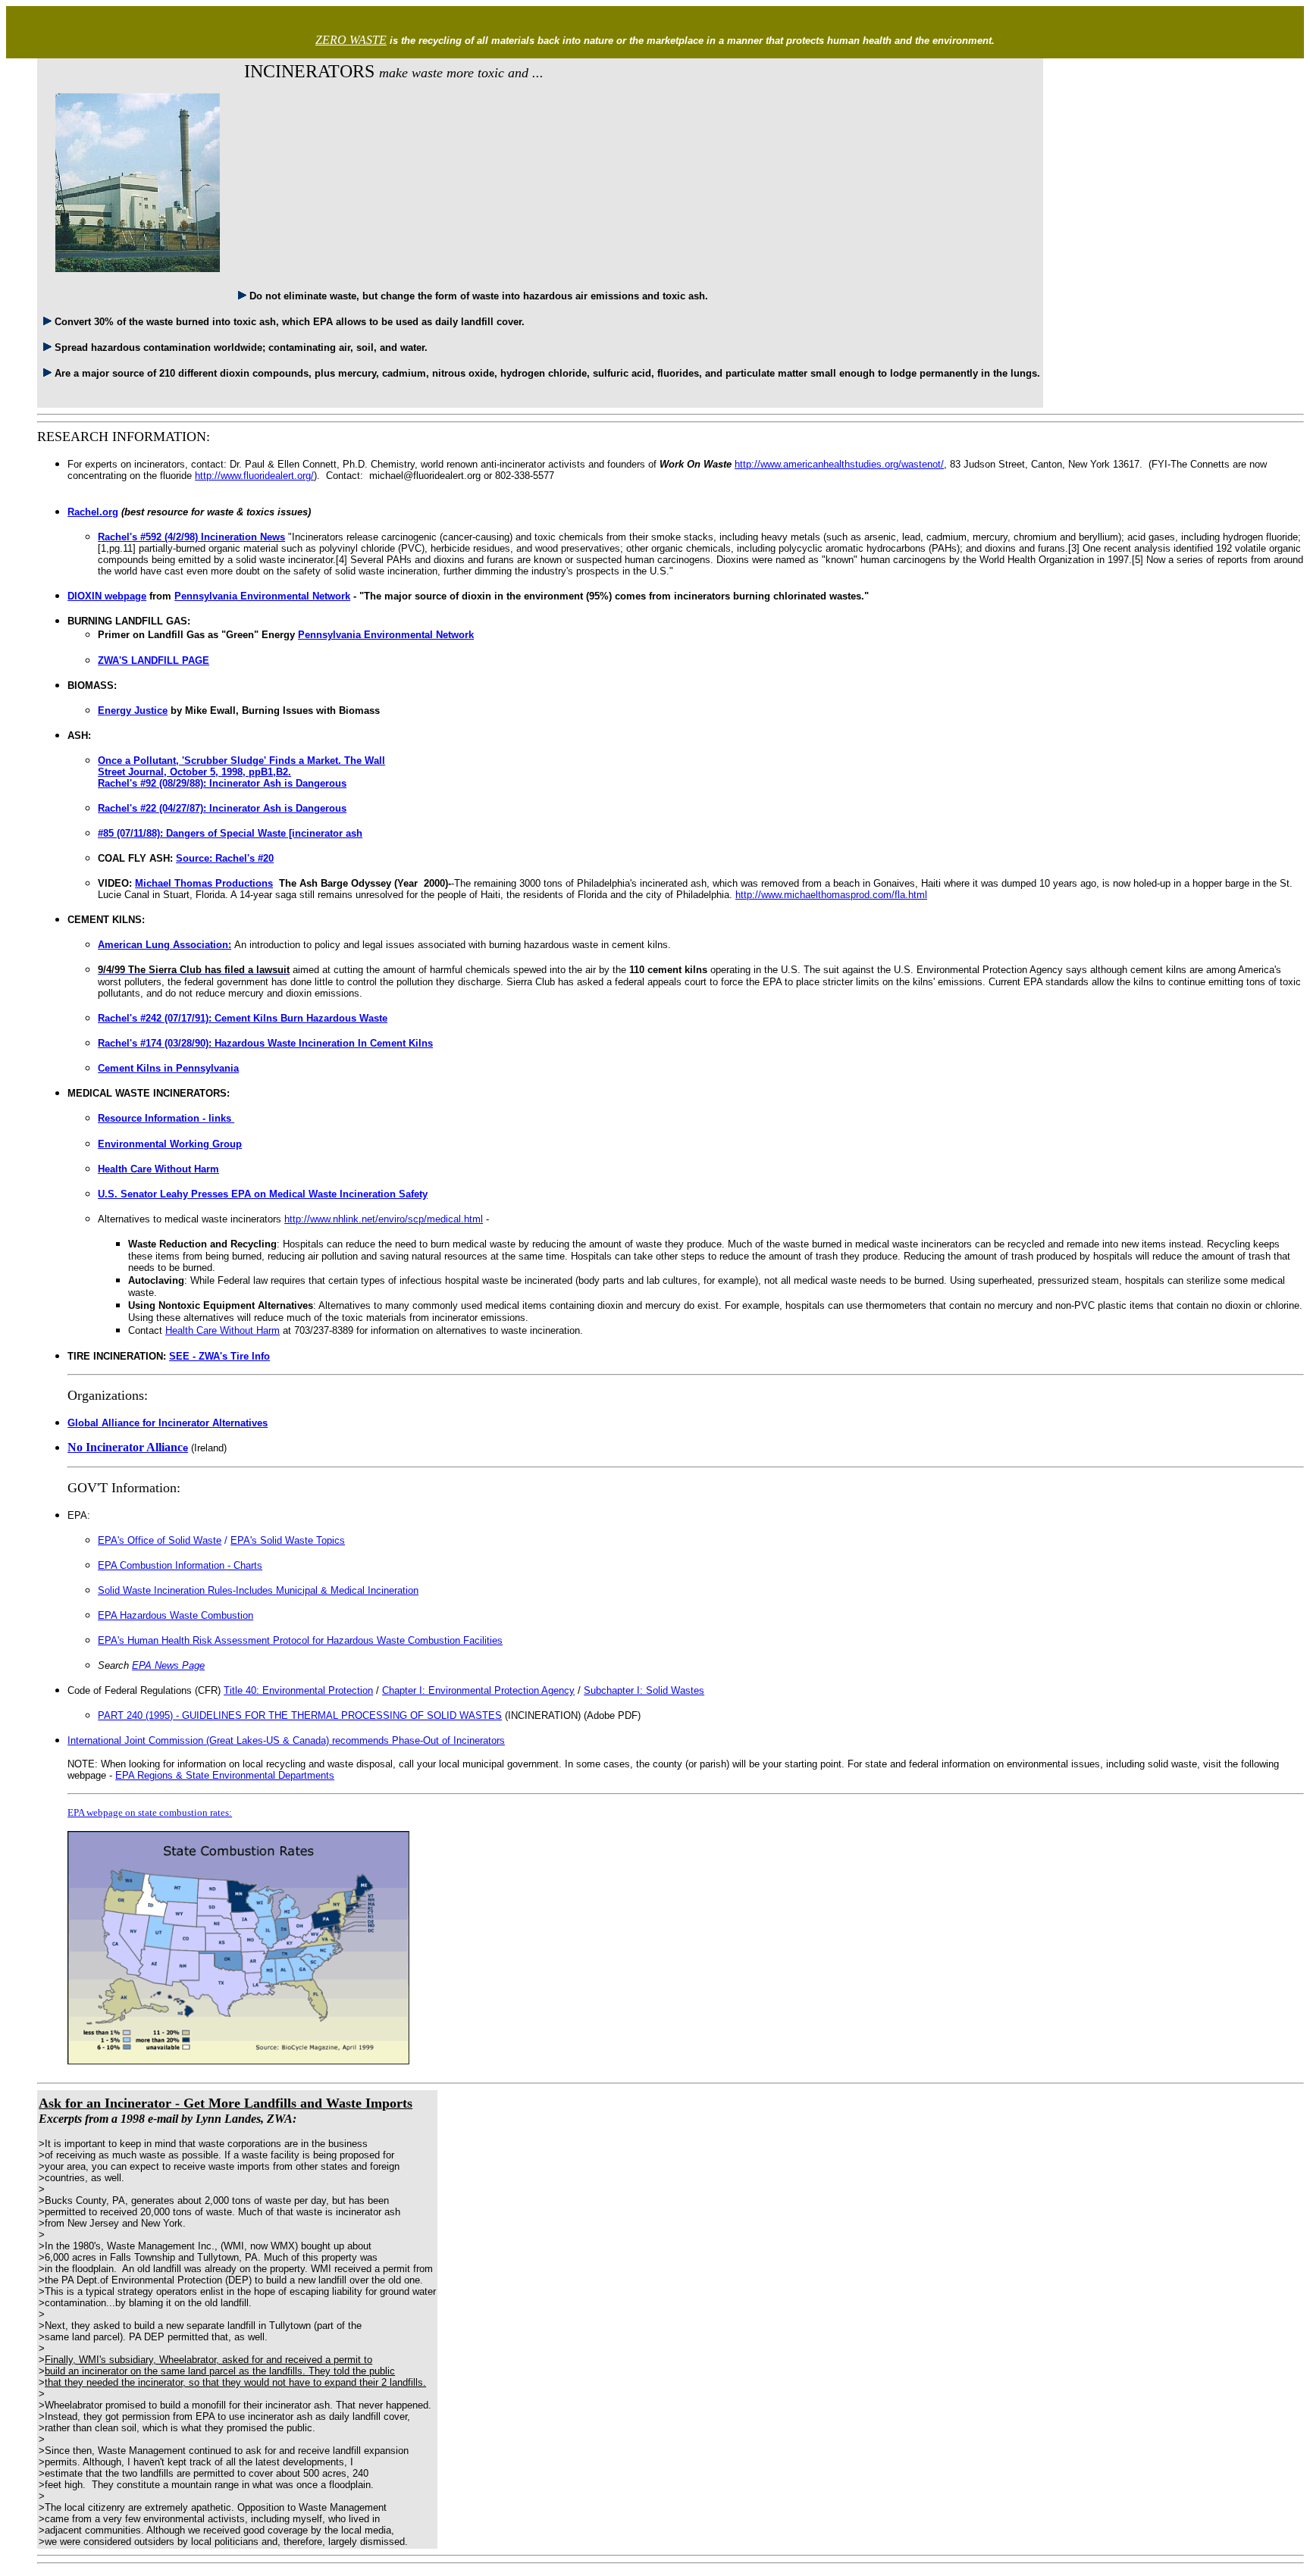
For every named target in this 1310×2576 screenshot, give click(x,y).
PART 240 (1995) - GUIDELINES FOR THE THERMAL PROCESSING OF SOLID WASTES (300, 1715)
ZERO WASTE (351, 40)
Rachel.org (93, 512)
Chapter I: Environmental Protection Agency (478, 1690)
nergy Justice (136, 711)
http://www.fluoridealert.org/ (254, 476)
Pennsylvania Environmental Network (262, 596)
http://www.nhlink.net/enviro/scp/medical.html (384, 1219)
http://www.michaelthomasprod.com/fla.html (831, 895)
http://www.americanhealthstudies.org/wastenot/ (839, 464)
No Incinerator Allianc (128, 1447)
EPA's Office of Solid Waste (160, 1540)
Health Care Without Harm (223, 1330)
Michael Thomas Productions (204, 883)
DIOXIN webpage (107, 596)
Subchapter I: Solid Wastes (644, 1690)
